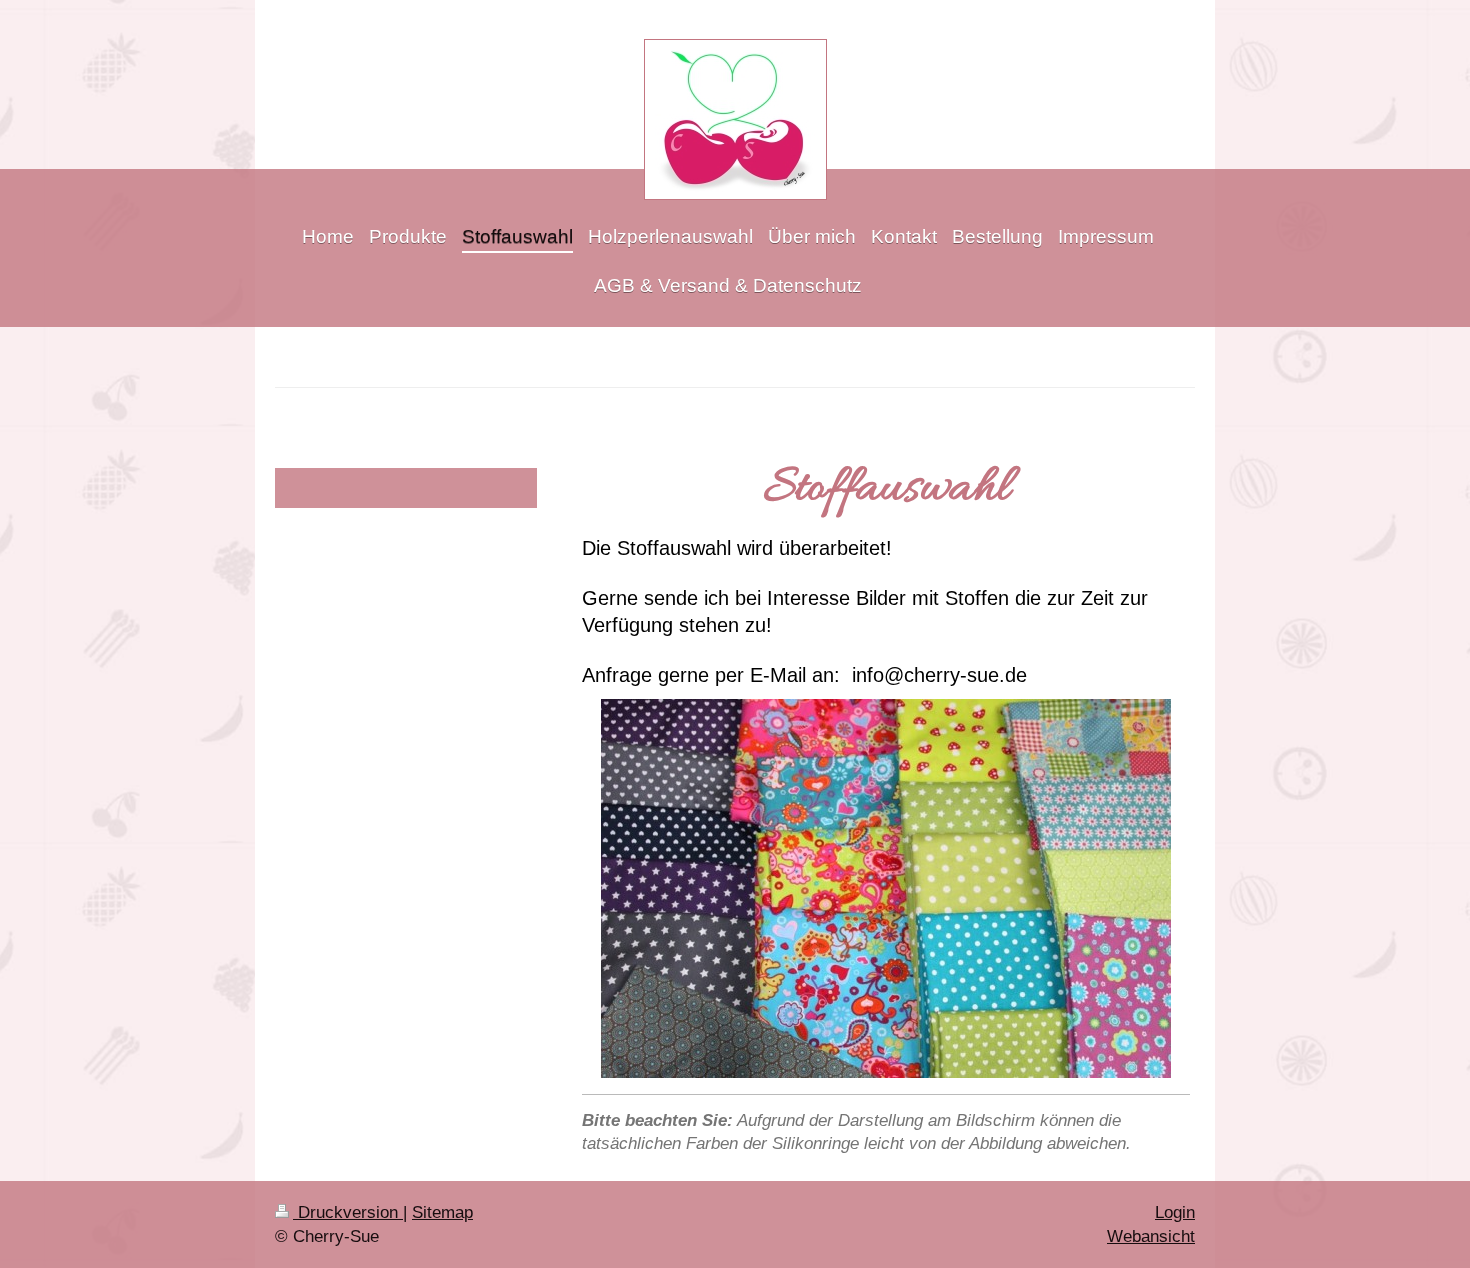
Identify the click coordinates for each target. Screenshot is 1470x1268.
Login (1175, 1212)
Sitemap (442, 1212)
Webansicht (1151, 1236)
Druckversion (348, 1212)
